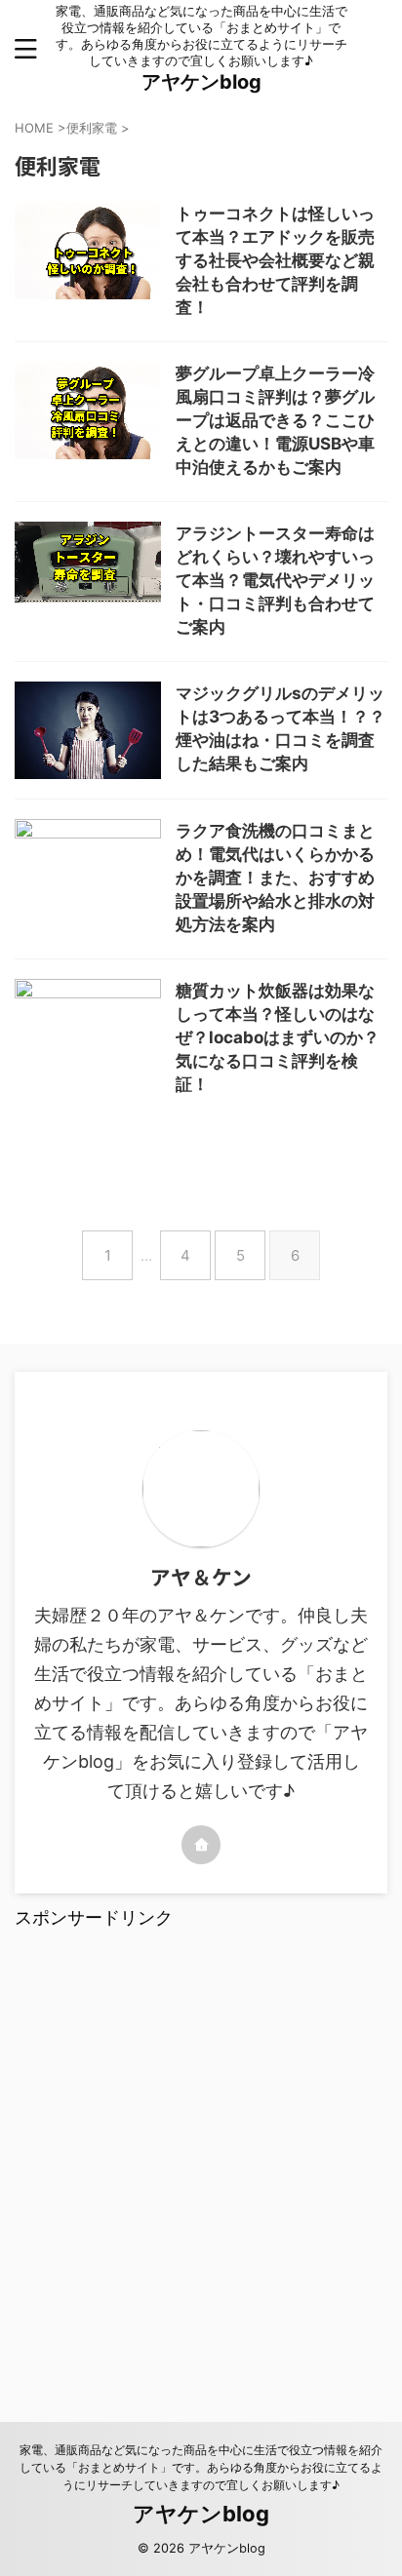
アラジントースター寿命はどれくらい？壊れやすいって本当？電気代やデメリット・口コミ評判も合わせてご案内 (275, 580)
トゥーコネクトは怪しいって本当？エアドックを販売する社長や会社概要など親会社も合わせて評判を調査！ (275, 260)
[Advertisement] (201, 2153)
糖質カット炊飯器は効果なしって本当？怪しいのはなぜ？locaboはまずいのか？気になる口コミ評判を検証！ (278, 1037)
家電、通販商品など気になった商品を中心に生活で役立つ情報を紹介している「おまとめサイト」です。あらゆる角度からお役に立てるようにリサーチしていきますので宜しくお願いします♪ (201, 2467)
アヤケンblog (201, 82)
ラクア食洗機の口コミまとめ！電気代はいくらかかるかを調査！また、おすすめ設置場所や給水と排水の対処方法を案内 (275, 878)
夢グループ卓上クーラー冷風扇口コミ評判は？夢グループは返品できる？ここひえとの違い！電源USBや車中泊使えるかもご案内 (275, 420)
